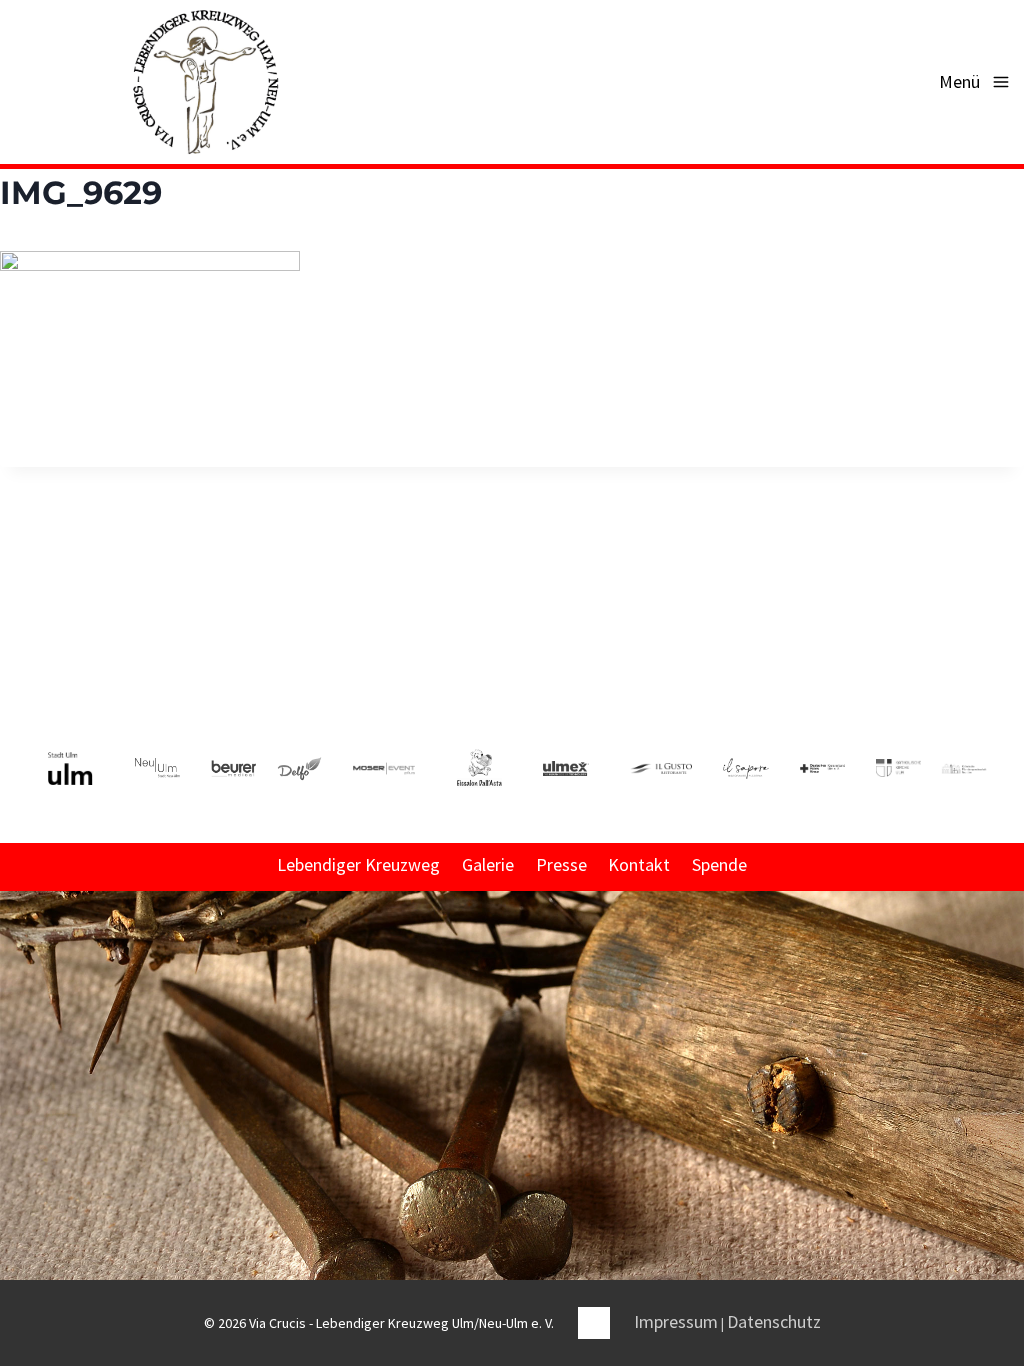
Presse (561, 864)
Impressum (676, 1321)
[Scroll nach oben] (1007, 1116)
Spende (719, 864)
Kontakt (639, 864)
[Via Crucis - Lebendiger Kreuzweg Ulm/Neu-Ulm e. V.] (205, 82)
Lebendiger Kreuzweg (358, 864)
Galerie (488, 864)
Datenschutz (774, 1321)
